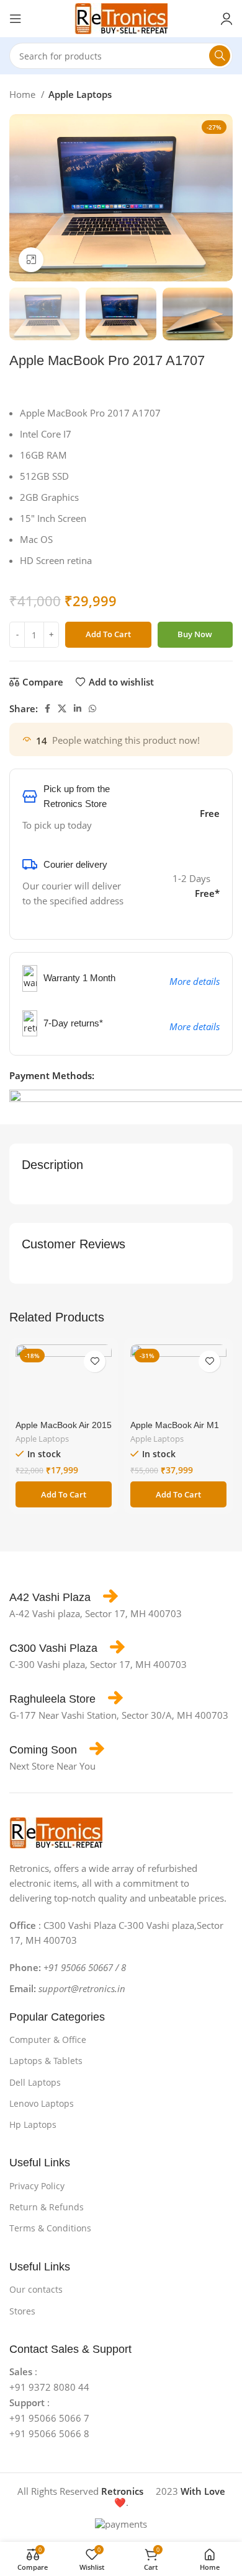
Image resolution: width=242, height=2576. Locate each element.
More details (195, 981)
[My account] (226, 19)
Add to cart (108, 634)
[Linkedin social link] (78, 708)
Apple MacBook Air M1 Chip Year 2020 (175, 1430)
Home (24, 94)
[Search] (220, 56)
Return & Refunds (47, 2207)
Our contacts (36, 2289)
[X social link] (62, 708)
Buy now (195, 634)
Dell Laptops (35, 2082)
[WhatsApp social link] (92, 708)
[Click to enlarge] (31, 260)
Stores (22, 2311)
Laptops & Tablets (46, 2061)
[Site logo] (121, 17)
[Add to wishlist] (95, 1361)
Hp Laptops (33, 2124)
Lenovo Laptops (42, 2103)
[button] (64, 1494)
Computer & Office (48, 2040)
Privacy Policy (37, 2186)
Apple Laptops (80, 94)
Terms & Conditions (50, 2228)
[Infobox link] (64, 1597)
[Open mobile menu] (16, 19)
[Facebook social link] (47, 708)
